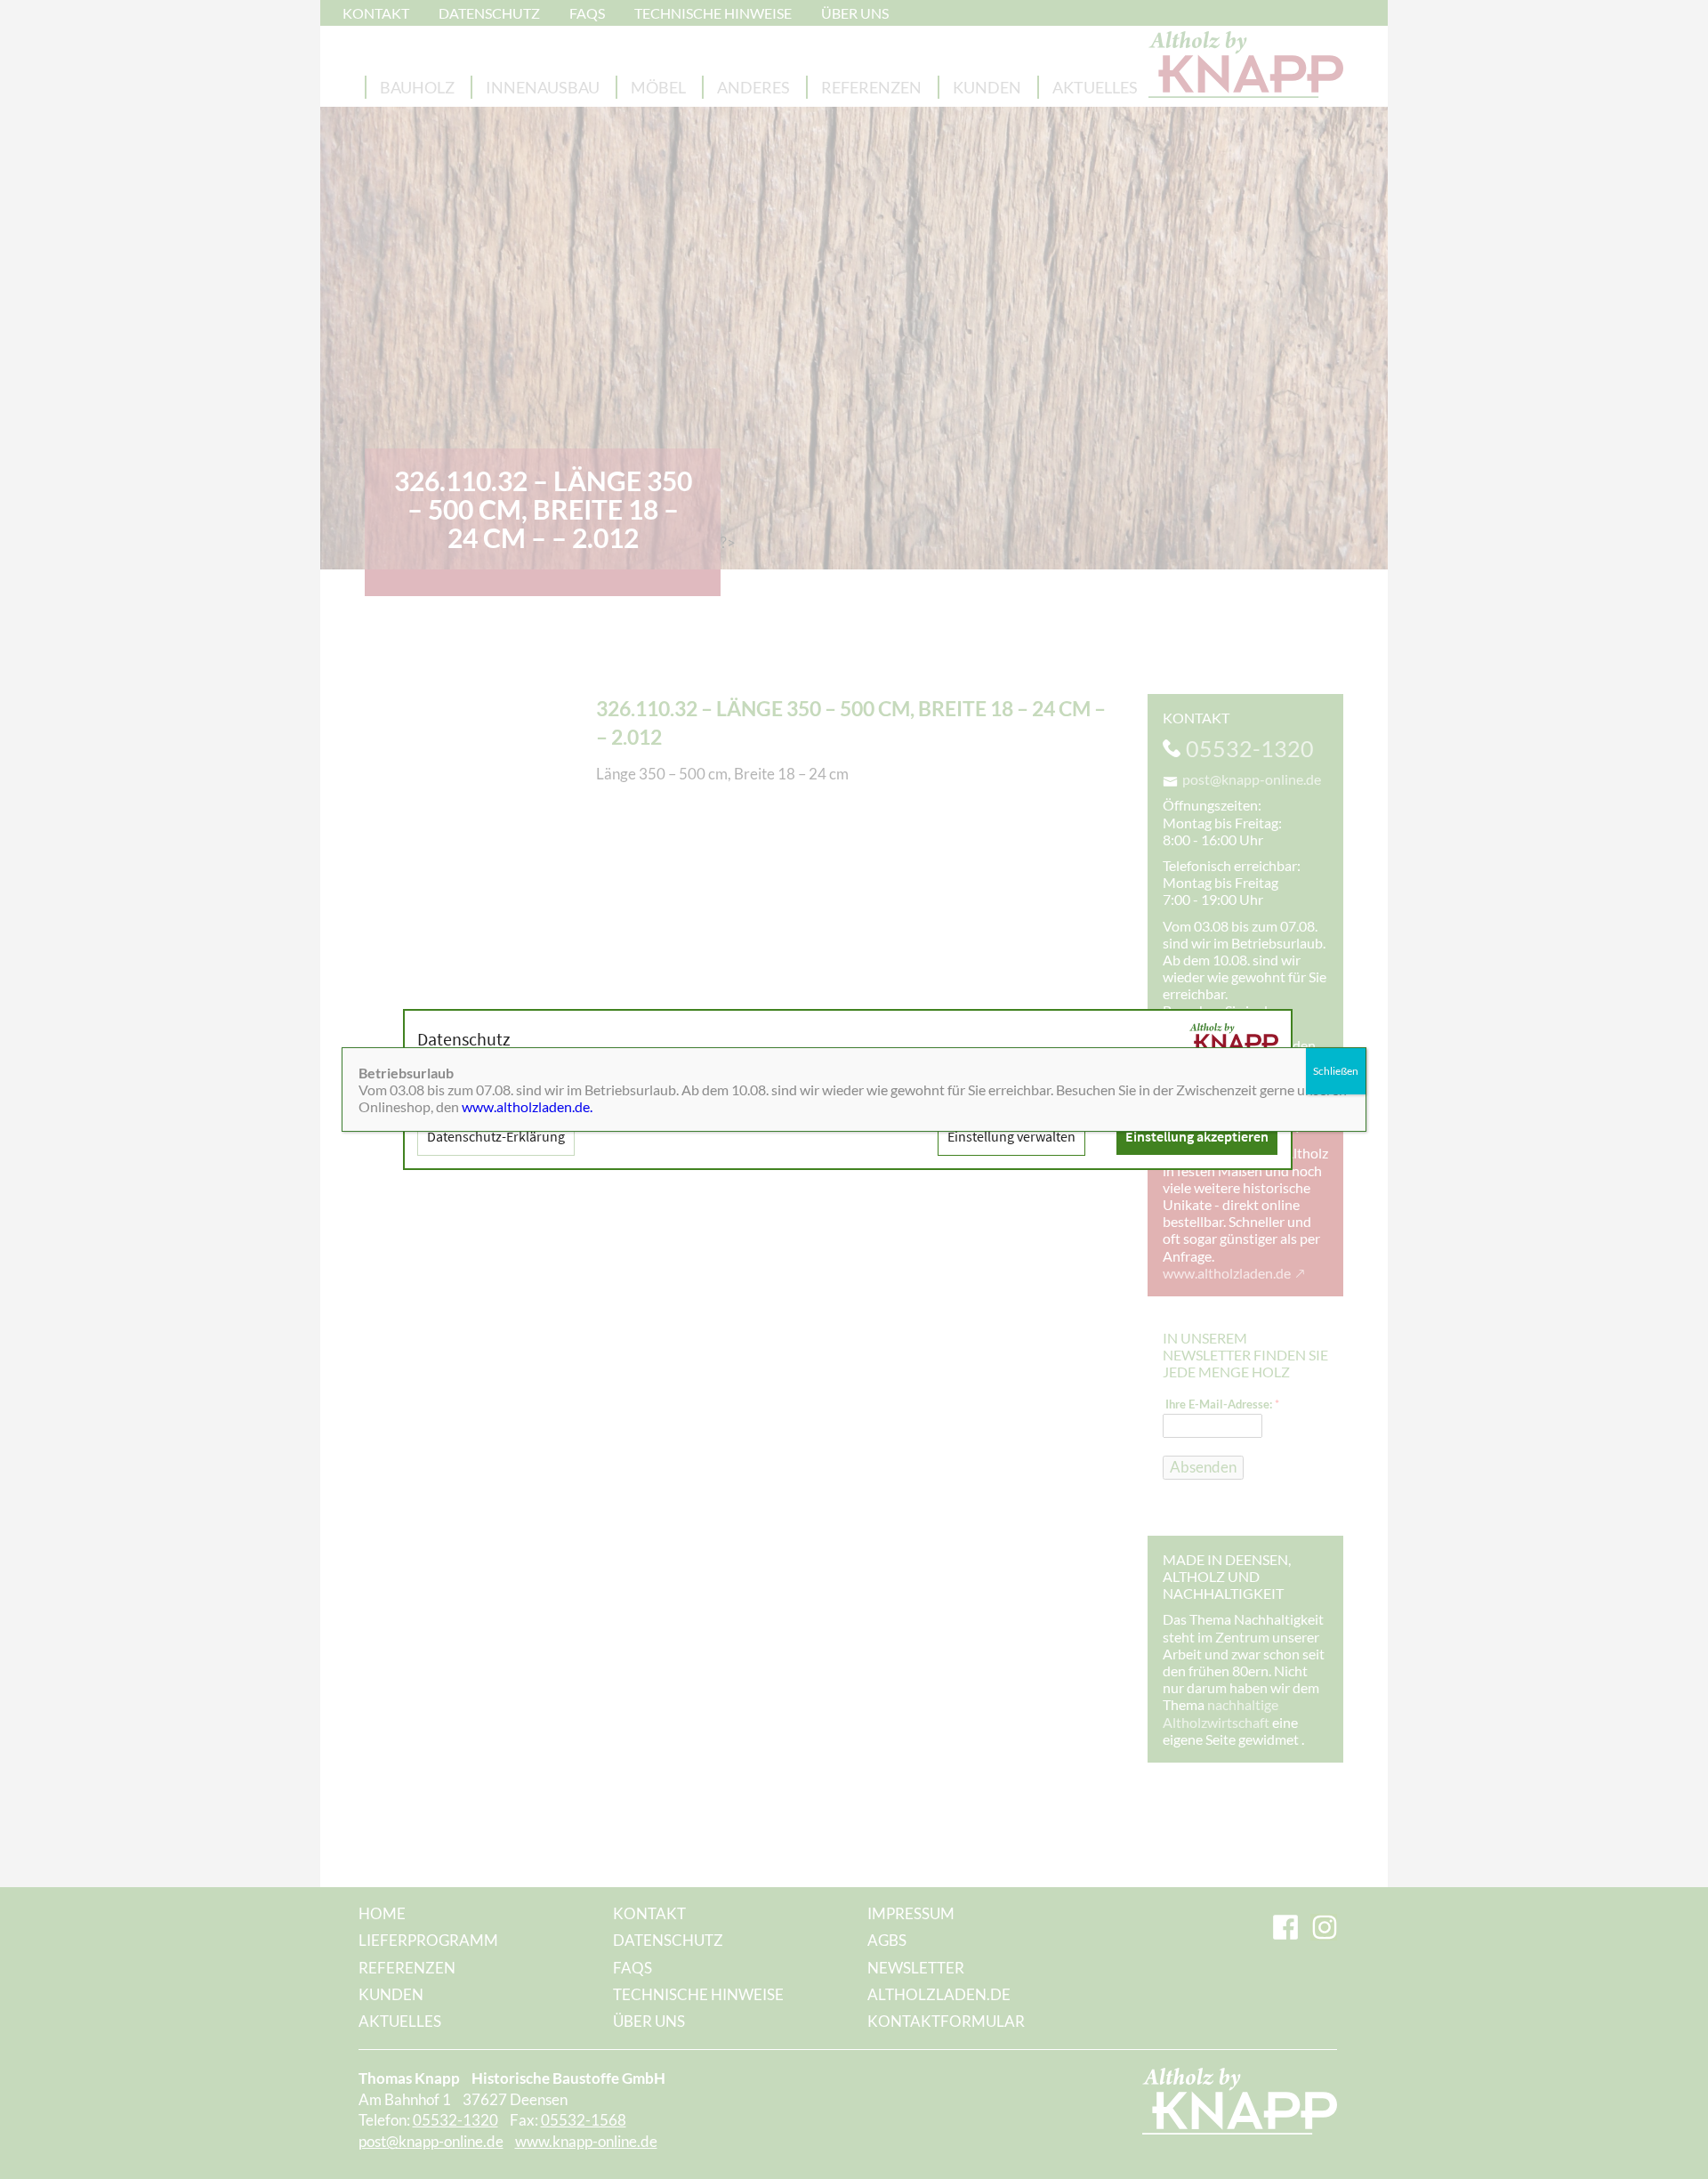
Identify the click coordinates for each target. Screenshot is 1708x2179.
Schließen (1336, 1071)
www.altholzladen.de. (527, 1106)
